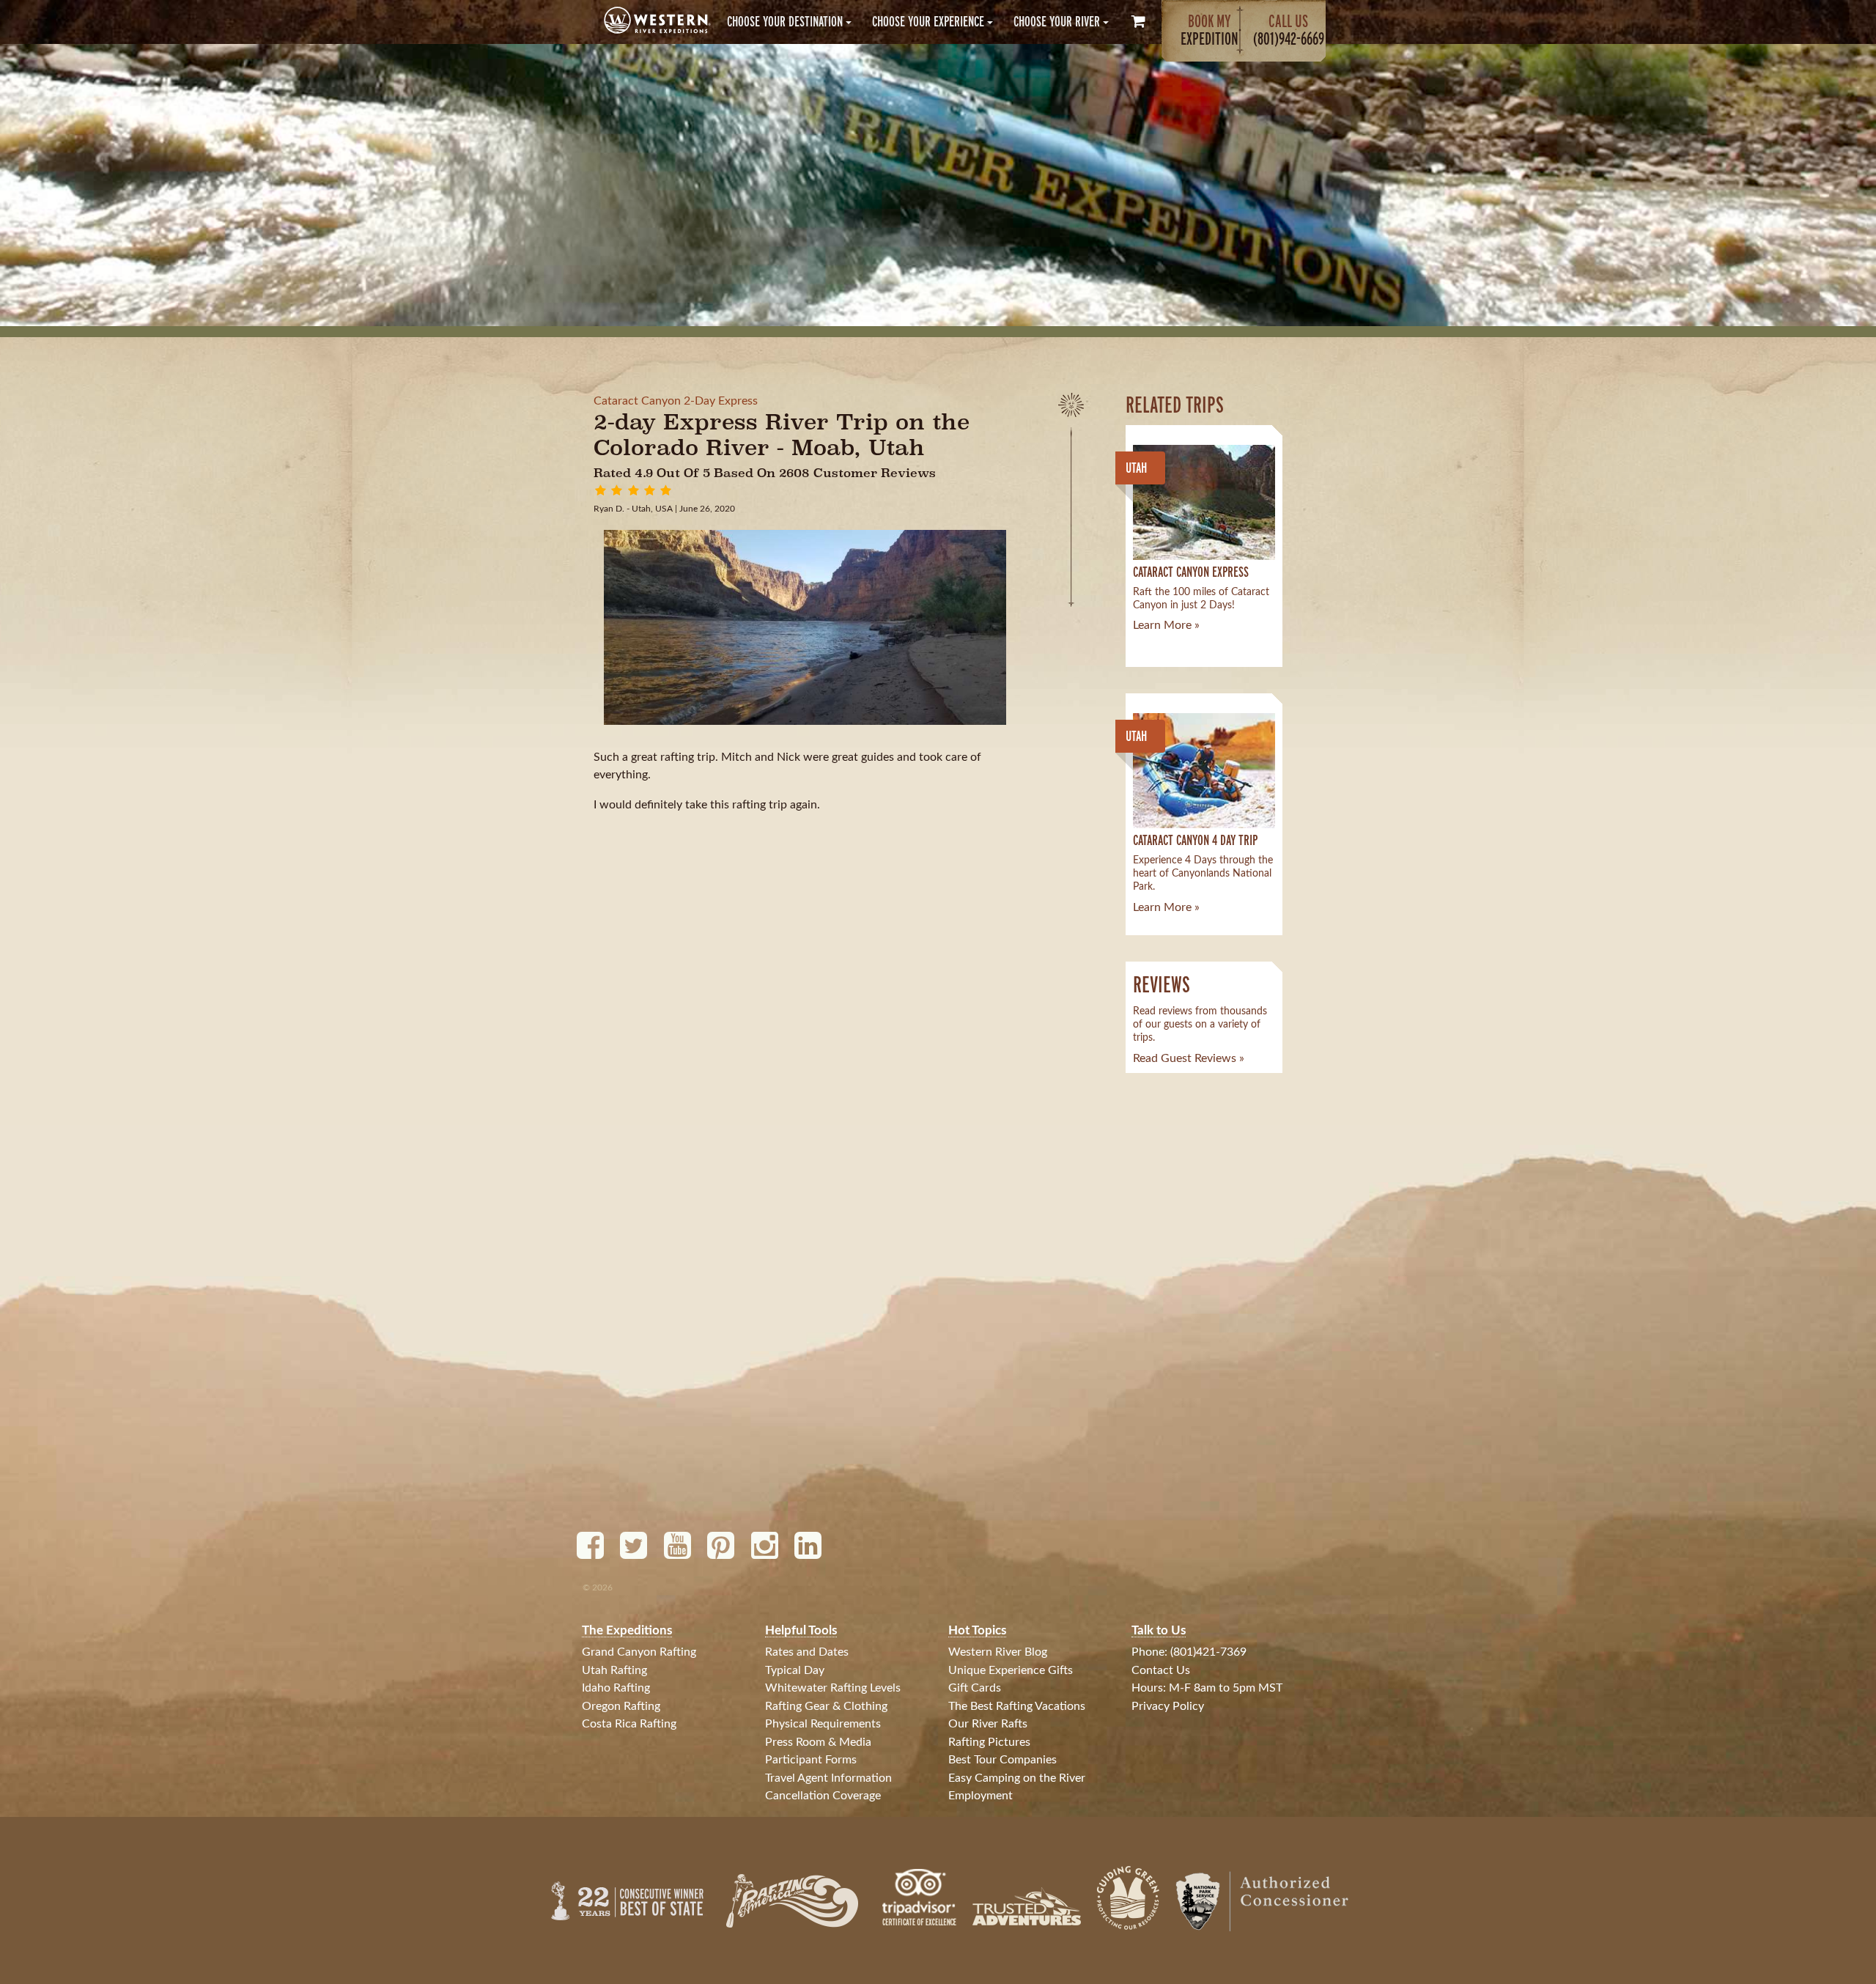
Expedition (1210, 30)
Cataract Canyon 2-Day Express (676, 401)
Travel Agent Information (828, 1778)
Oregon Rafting (621, 1706)
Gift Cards (975, 1688)
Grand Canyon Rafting (639, 1652)
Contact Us (1161, 1670)
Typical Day (795, 1670)
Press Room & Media (818, 1742)
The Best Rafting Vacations (1017, 1706)
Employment (981, 1796)
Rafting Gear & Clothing (826, 1706)
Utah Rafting (614, 1670)
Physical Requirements (823, 1724)
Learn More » (1166, 625)
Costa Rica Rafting (629, 1724)
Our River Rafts (988, 1724)
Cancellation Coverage (823, 1796)
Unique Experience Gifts (1011, 1670)
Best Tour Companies (1002, 1760)
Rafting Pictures (989, 1742)
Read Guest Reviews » (1189, 1058)
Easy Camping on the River (1017, 1778)
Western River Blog (998, 1652)
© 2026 (598, 1587)
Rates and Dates (807, 1652)
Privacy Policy (1168, 1706)
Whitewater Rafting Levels (833, 1688)
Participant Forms (811, 1760)
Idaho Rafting (616, 1688)
